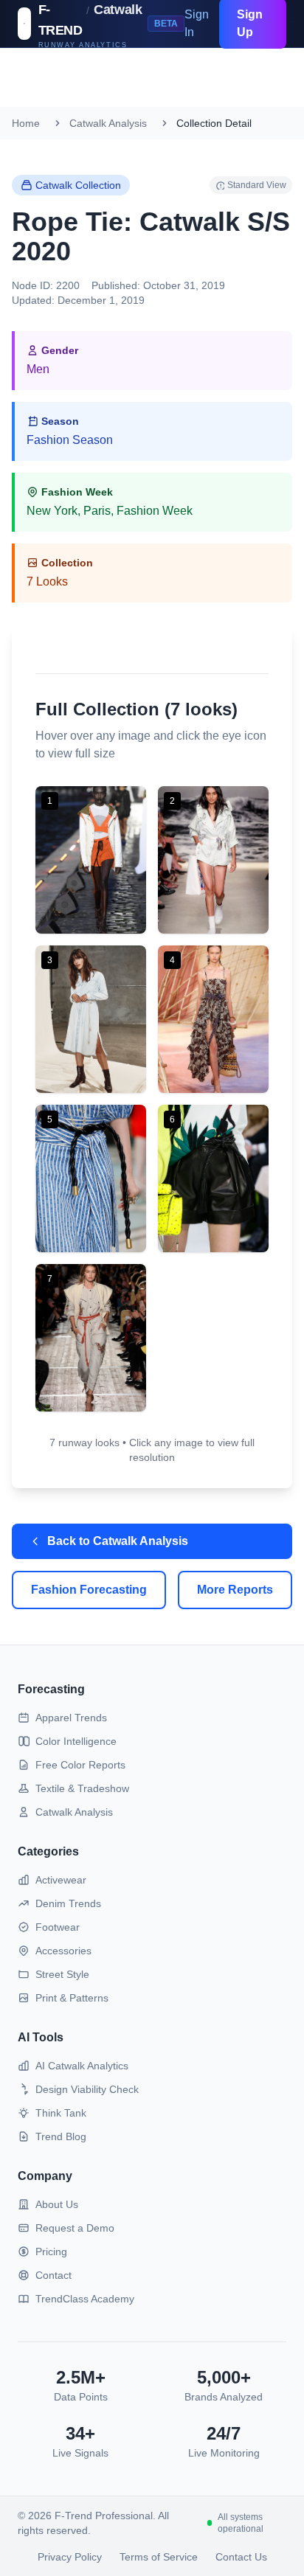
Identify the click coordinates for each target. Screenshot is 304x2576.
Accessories (63, 1951)
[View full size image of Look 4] (213, 1019)
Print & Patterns (72, 1998)
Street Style (62, 1974)
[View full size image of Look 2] (213, 860)
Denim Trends (68, 1903)
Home (26, 123)
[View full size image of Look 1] (91, 860)
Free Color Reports (80, 1765)
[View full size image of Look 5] (91, 1178)
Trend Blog (61, 2136)
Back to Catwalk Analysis (118, 1541)
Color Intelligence (76, 1741)
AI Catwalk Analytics (82, 2066)
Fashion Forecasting (89, 1590)
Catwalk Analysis (108, 123)
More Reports (235, 1590)
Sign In (197, 23)
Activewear (61, 1880)
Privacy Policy (70, 2557)
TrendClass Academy (85, 2299)
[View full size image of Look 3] (91, 1019)
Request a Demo (75, 2228)
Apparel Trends (71, 1718)
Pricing (51, 2252)
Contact (53, 2275)
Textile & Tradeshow (82, 1788)
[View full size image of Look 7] (91, 1338)
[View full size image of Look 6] (213, 1178)
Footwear (58, 1927)
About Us (57, 2204)
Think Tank (61, 2113)
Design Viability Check (87, 2089)
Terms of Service (159, 2557)
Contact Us (241, 2557)
